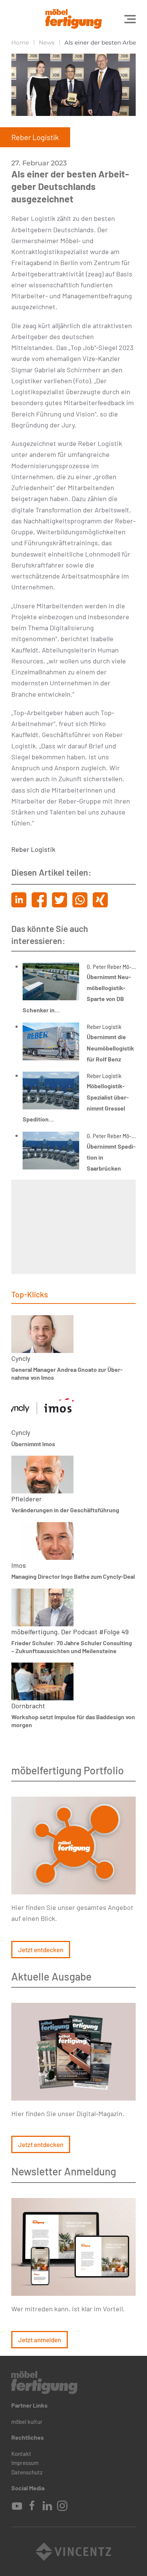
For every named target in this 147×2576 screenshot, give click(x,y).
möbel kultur (27, 2422)
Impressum (25, 2463)
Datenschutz (27, 2472)
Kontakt (21, 2454)
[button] (130, 19)
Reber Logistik (33, 849)
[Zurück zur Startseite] (73, 19)
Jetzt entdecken (41, 1950)
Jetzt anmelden (40, 2340)
